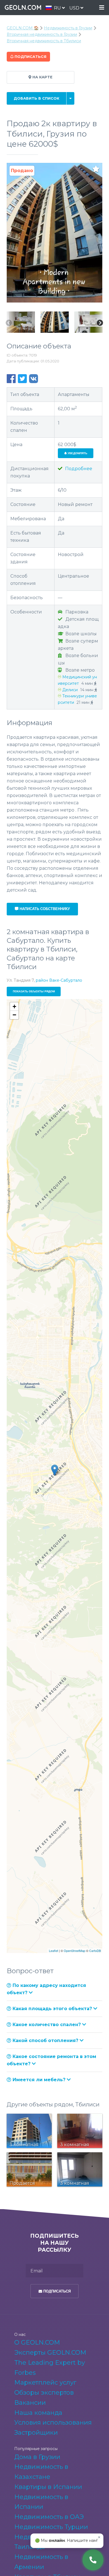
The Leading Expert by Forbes (50, 2368)
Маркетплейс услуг (45, 2382)
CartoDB (95, 1951)
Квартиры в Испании (48, 2487)
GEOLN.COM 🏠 (23, 28)
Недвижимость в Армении (41, 2562)
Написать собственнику (44, 909)
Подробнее (78, 469)
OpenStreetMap (74, 1951)
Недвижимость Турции (51, 2527)
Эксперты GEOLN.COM (50, 2353)
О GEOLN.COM (37, 2342)
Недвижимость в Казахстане (41, 2472)
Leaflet (54, 1951)
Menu (102, 8)
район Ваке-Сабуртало (59, 980)
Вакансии (30, 2403)
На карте (42, 77)
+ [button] (14, 1006)
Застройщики (36, 2433)
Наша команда (38, 2413)
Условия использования (53, 2423)
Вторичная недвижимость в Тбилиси (44, 41)
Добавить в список (36, 98)
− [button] (14, 1015)
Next (100, 323)
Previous (9, 323)
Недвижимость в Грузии (68, 28)
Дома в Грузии (37, 2457)
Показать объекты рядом (34, 991)
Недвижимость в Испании (41, 2502)
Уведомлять (77, 453)
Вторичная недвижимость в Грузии (42, 34)
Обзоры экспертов (44, 2393)
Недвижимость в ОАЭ (49, 2517)
